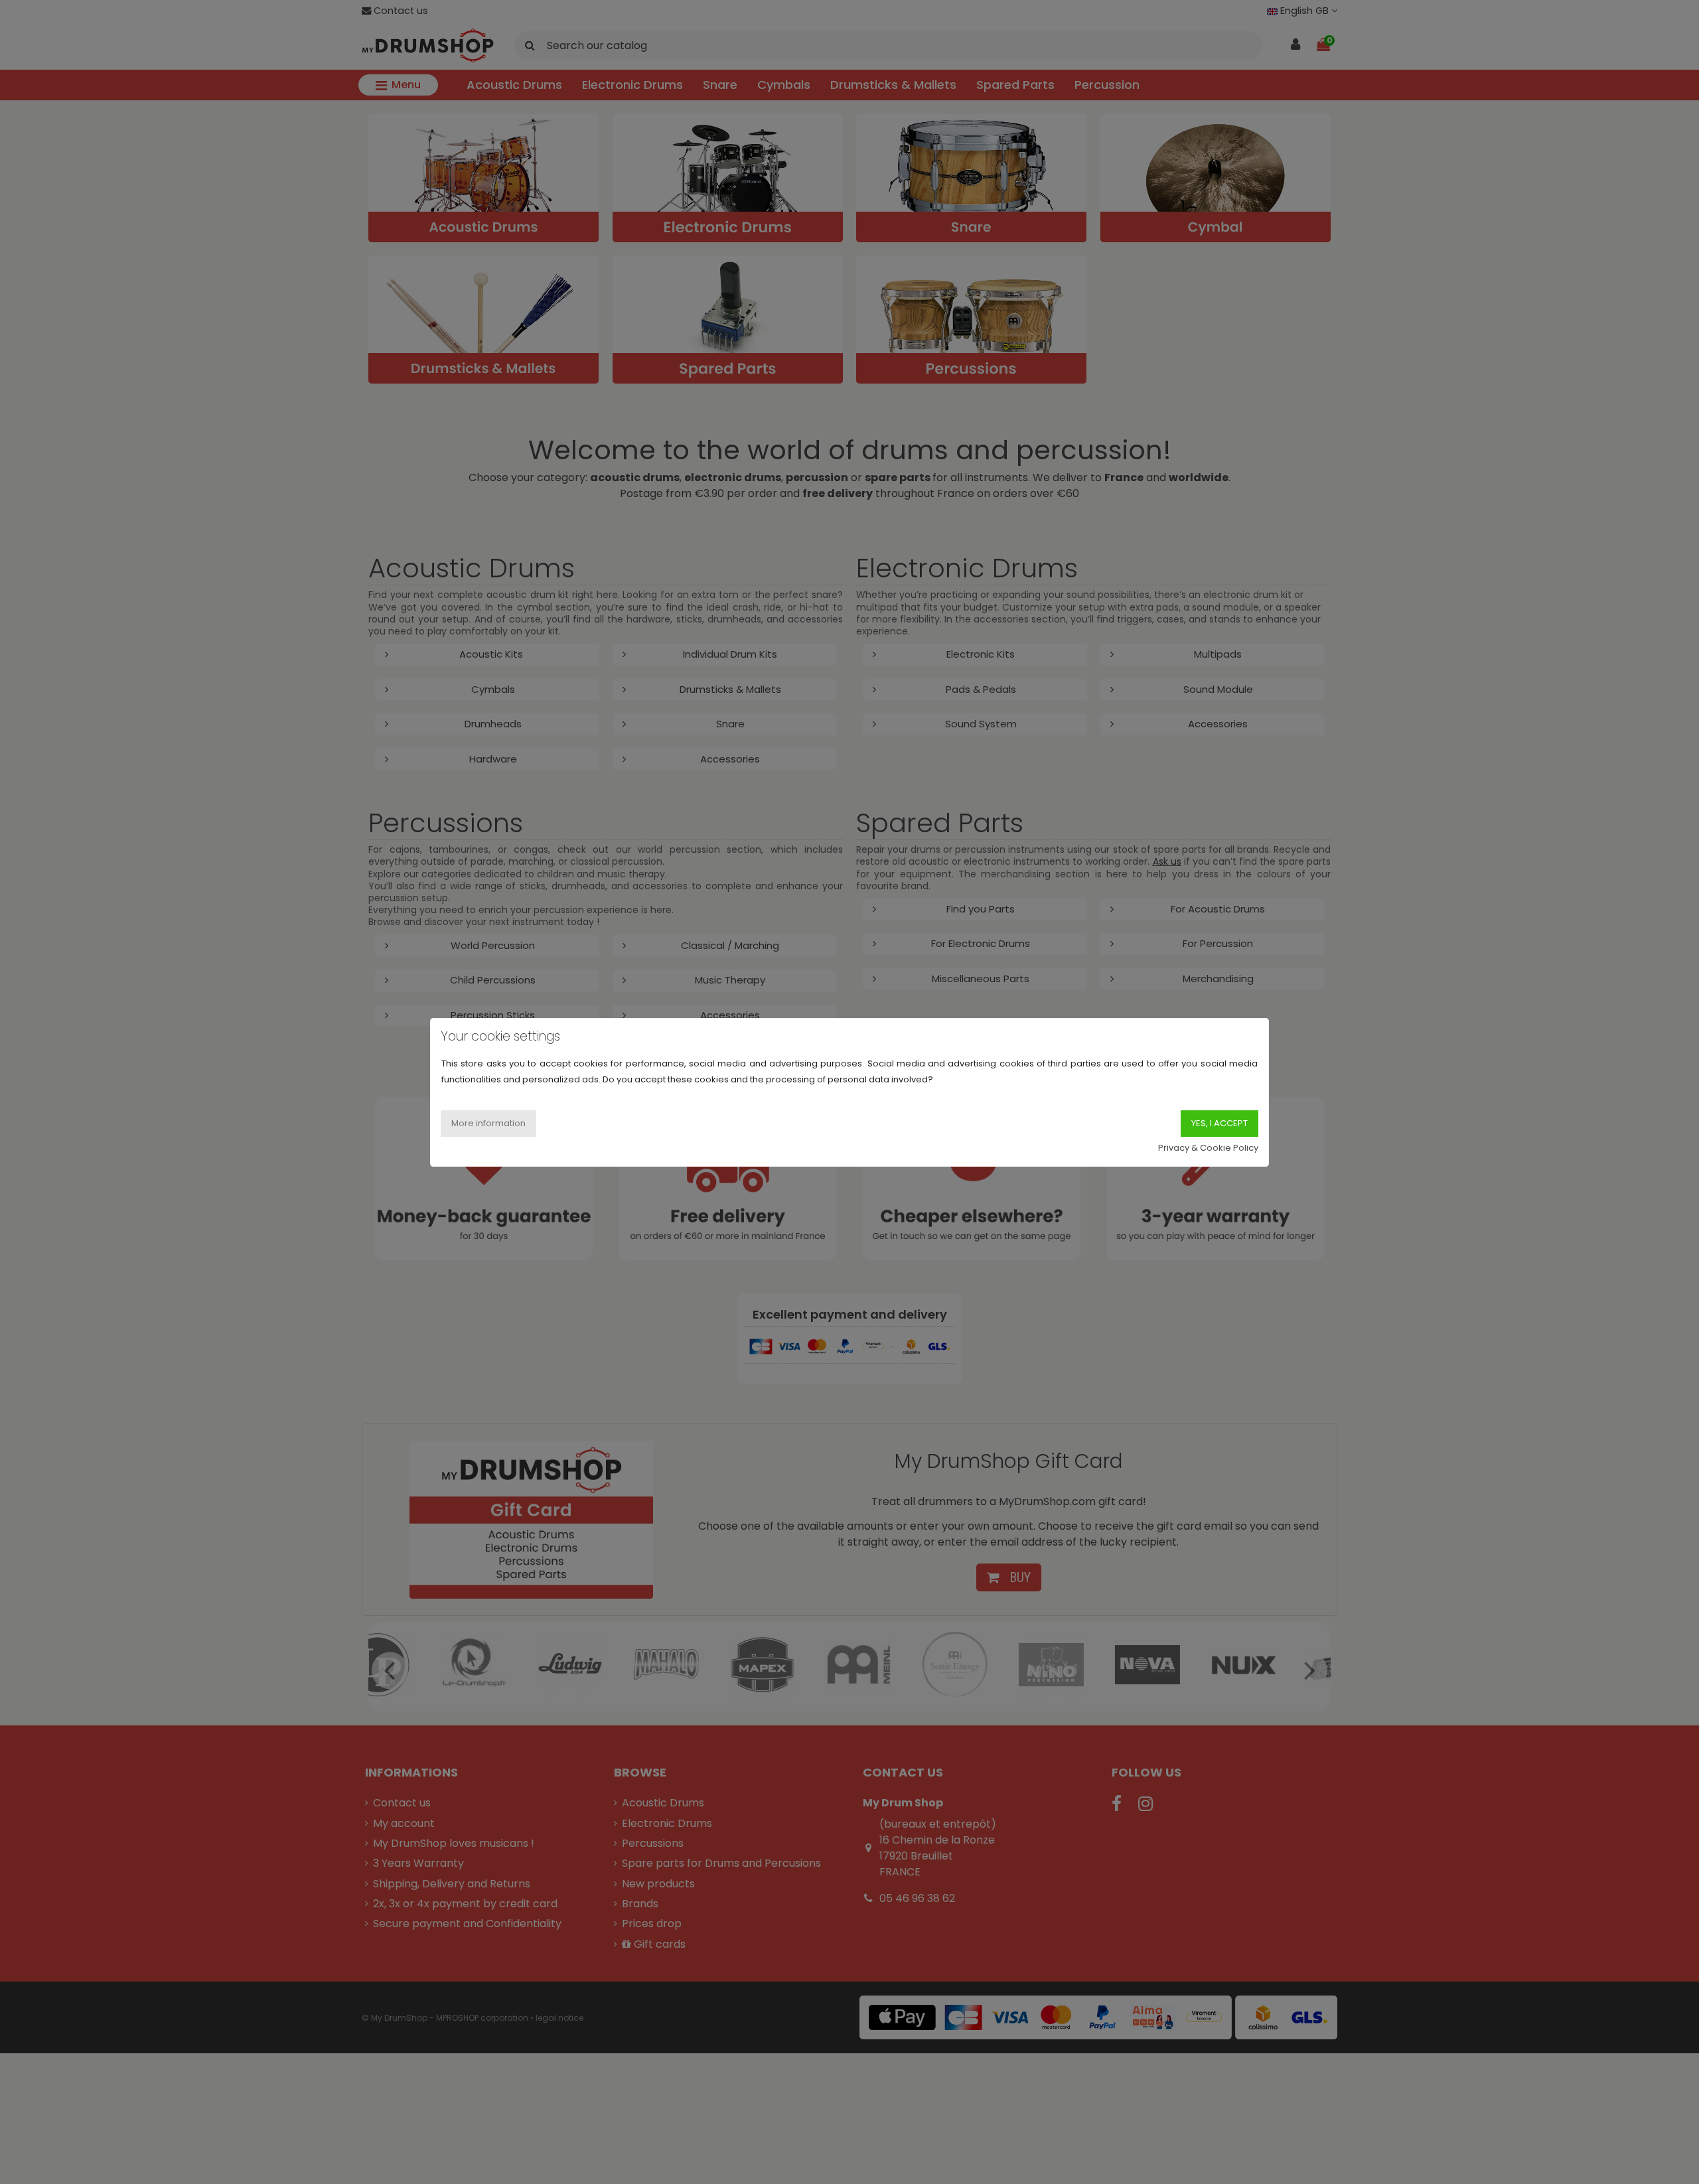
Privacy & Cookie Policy (1208, 1147)
